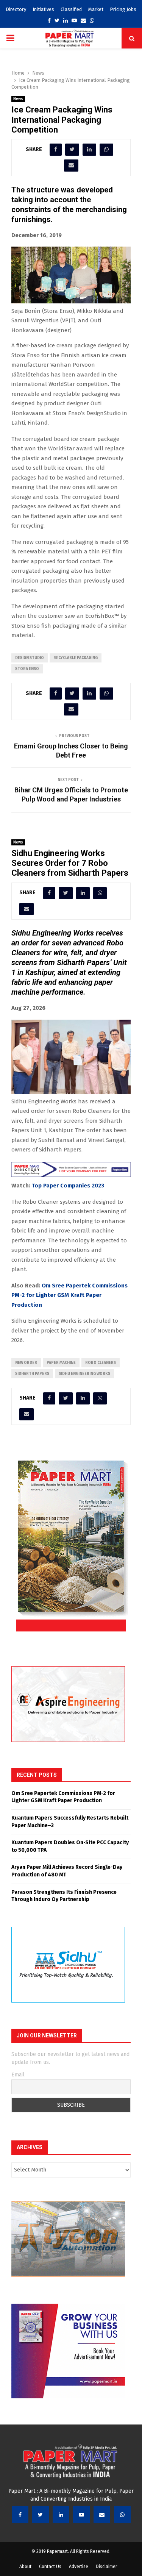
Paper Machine (61, 1363)
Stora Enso (27, 669)
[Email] (102, 2515)
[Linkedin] (61, 2515)
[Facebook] (20, 2515)
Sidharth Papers (32, 1374)
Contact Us (50, 2567)
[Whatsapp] (122, 2515)
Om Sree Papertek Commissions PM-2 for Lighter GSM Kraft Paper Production (69, 1295)
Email (18, 2075)
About (25, 2567)
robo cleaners (101, 1363)
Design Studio (30, 658)
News (18, 99)
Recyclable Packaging (76, 658)
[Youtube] (81, 2515)
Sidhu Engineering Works (84, 1374)
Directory (16, 9)
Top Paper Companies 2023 (68, 1186)
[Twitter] (41, 2515)
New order (26, 1363)
